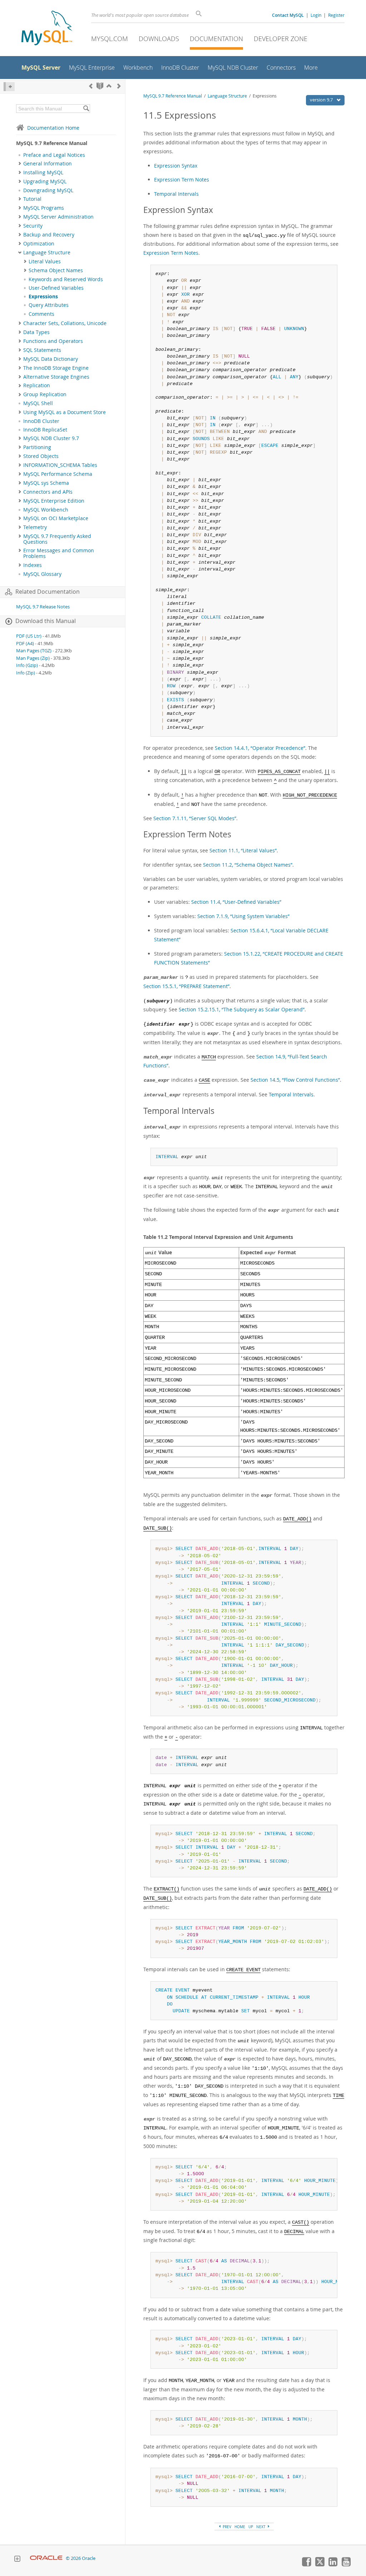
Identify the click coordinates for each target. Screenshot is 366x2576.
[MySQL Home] (47, 29)
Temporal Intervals (176, 194)
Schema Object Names (56, 270)
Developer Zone (281, 39)
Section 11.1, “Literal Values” (243, 850)
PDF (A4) (25, 644)
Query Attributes (49, 305)
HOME (240, 2527)
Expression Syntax (176, 166)
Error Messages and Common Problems (59, 553)
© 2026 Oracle (81, 2558)
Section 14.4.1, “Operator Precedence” (260, 748)
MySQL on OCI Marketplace (56, 518)
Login (316, 15)
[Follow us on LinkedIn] (333, 2565)
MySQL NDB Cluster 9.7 (51, 438)
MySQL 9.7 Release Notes (43, 607)
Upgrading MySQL (45, 181)
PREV (226, 2527)
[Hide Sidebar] (9, 87)
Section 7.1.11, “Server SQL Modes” (195, 818)
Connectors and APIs (48, 492)
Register (336, 15)
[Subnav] (20, 164)
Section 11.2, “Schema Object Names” (248, 865)
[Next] (119, 86)
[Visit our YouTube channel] (346, 2565)
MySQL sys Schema (46, 483)
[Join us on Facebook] (306, 2565)
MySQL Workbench (46, 510)
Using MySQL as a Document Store (65, 412)
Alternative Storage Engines (56, 377)
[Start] (100, 86)
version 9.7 (322, 100)
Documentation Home (53, 128)
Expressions (43, 297)
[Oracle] (46, 2558)
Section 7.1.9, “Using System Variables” (243, 916)
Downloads (159, 39)
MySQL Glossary (42, 574)
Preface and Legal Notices (54, 155)
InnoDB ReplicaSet (45, 430)
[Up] (109, 86)
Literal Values (45, 261)
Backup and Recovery (49, 235)
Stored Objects (41, 456)
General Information (48, 164)
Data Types (36, 332)
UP (251, 2527)
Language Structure (47, 253)
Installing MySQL (43, 173)
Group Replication (45, 394)
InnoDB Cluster (41, 421)
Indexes (33, 565)
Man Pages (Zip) (33, 658)
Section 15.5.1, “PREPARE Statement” (186, 986)
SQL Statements (42, 350)
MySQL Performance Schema (58, 474)
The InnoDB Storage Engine (56, 368)
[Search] (86, 109)
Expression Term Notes (182, 180)
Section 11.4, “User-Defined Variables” (236, 902)
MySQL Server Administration (58, 217)
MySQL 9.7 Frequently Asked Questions (57, 539)
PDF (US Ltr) (29, 636)
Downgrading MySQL (48, 190)
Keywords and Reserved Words (66, 279)
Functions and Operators (53, 341)
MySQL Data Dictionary (51, 359)
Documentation (216, 39)
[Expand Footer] (17, 2560)
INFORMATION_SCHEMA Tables (60, 465)
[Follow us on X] (320, 2565)
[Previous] (91, 86)
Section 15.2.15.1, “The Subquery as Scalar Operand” (242, 1009)
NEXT (261, 2527)
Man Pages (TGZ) (34, 651)
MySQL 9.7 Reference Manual (173, 96)
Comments (41, 314)
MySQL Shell (38, 403)
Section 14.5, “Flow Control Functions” (295, 1080)
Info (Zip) (26, 673)
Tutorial (32, 199)
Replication (37, 385)
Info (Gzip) (27, 665)
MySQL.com (110, 39)
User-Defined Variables (56, 288)
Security (33, 226)
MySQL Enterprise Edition (54, 501)
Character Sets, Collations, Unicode (65, 323)
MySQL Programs (44, 208)
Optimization (39, 244)
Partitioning (37, 447)
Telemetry (35, 527)
